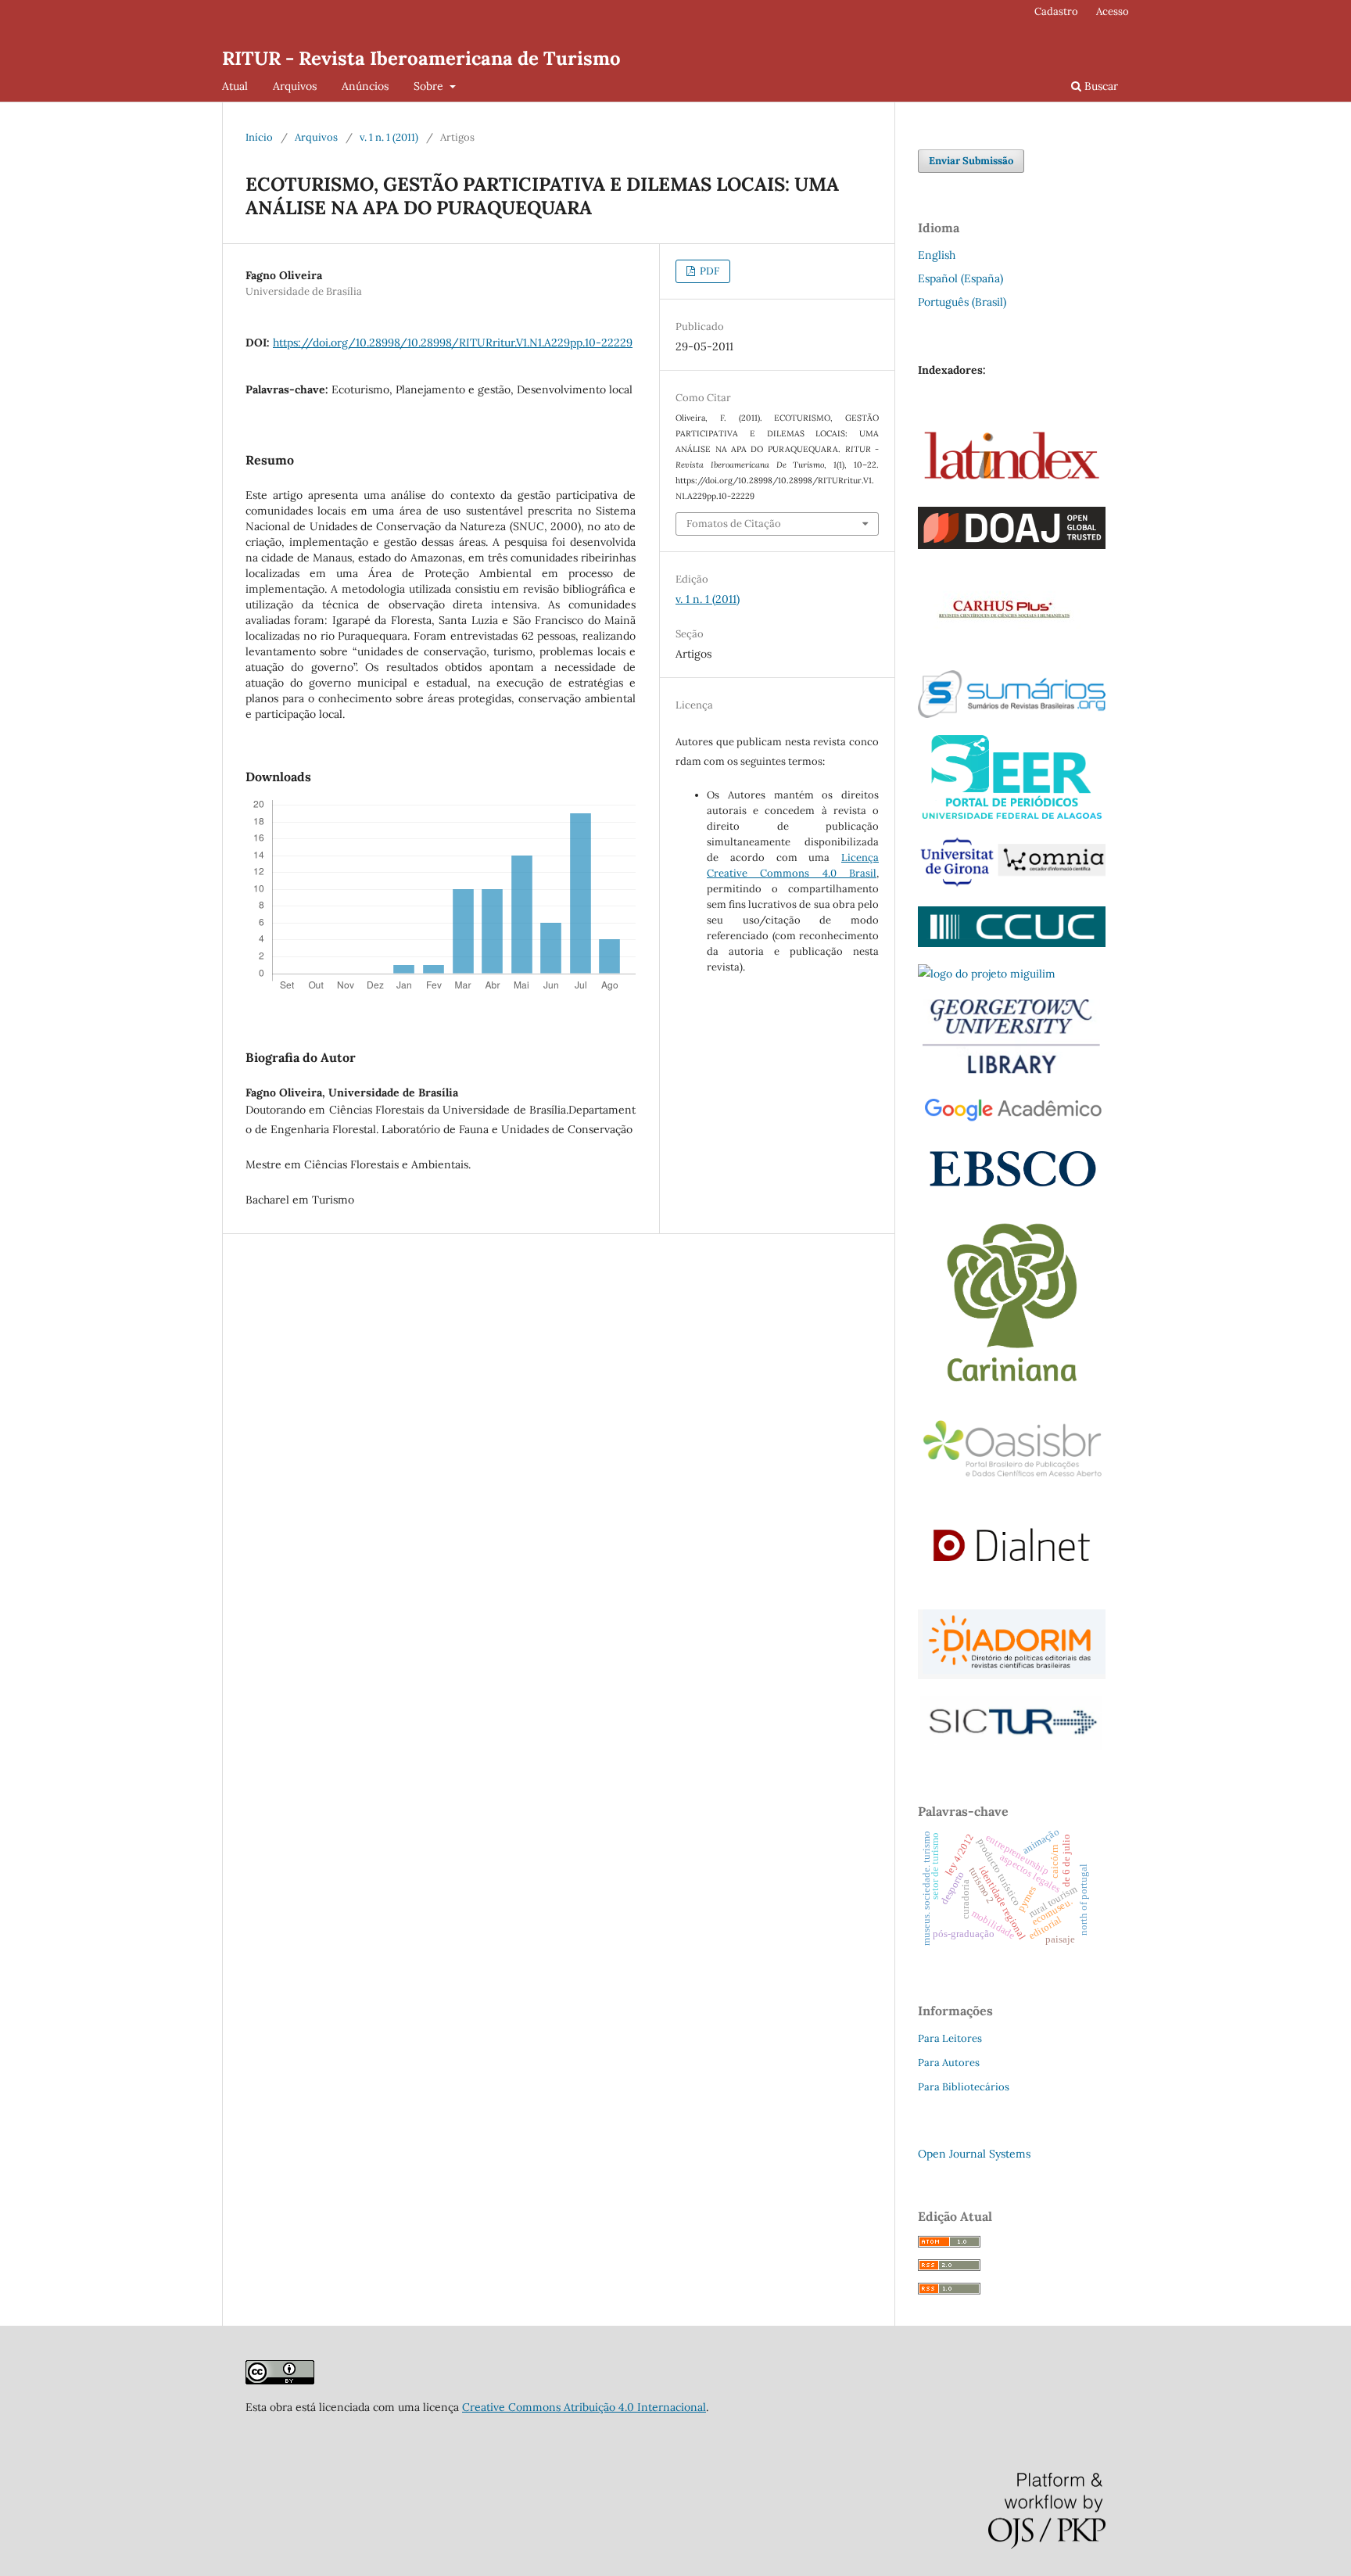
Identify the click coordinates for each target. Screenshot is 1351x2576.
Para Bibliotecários (964, 2087)
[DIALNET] (1012, 1588)
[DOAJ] (1012, 545)
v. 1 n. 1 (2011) (389, 137)
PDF (708, 271)
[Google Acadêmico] (1012, 1121)
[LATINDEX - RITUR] (280, 2380)
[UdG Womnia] (1012, 885)
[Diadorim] (1012, 1675)
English (937, 255)
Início (259, 137)
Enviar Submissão (971, 161)
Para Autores (949, 2063)
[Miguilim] (987, 974)
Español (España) (960, 278)
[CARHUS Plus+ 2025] (1002, 649)
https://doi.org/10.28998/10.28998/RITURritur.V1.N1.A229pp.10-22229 (453, 343)
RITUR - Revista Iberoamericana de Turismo (421, 58)
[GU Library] (1012, 1072)
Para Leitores (950, 2038)
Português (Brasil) (962, 302)
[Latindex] (1012, 486)
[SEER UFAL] (1012, 815)
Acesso (1113, 11)
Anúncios (365, 86)
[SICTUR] (1012, 1746)
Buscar (1100, 86)
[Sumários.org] (1012, 714)
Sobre (430, 86)
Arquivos (295, 86)
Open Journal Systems (974, 2154)
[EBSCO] (1012, 1191)
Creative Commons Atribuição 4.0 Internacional (584, 2407)
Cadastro (1056, 11)
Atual (235, 86)
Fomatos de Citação (734, 524)
